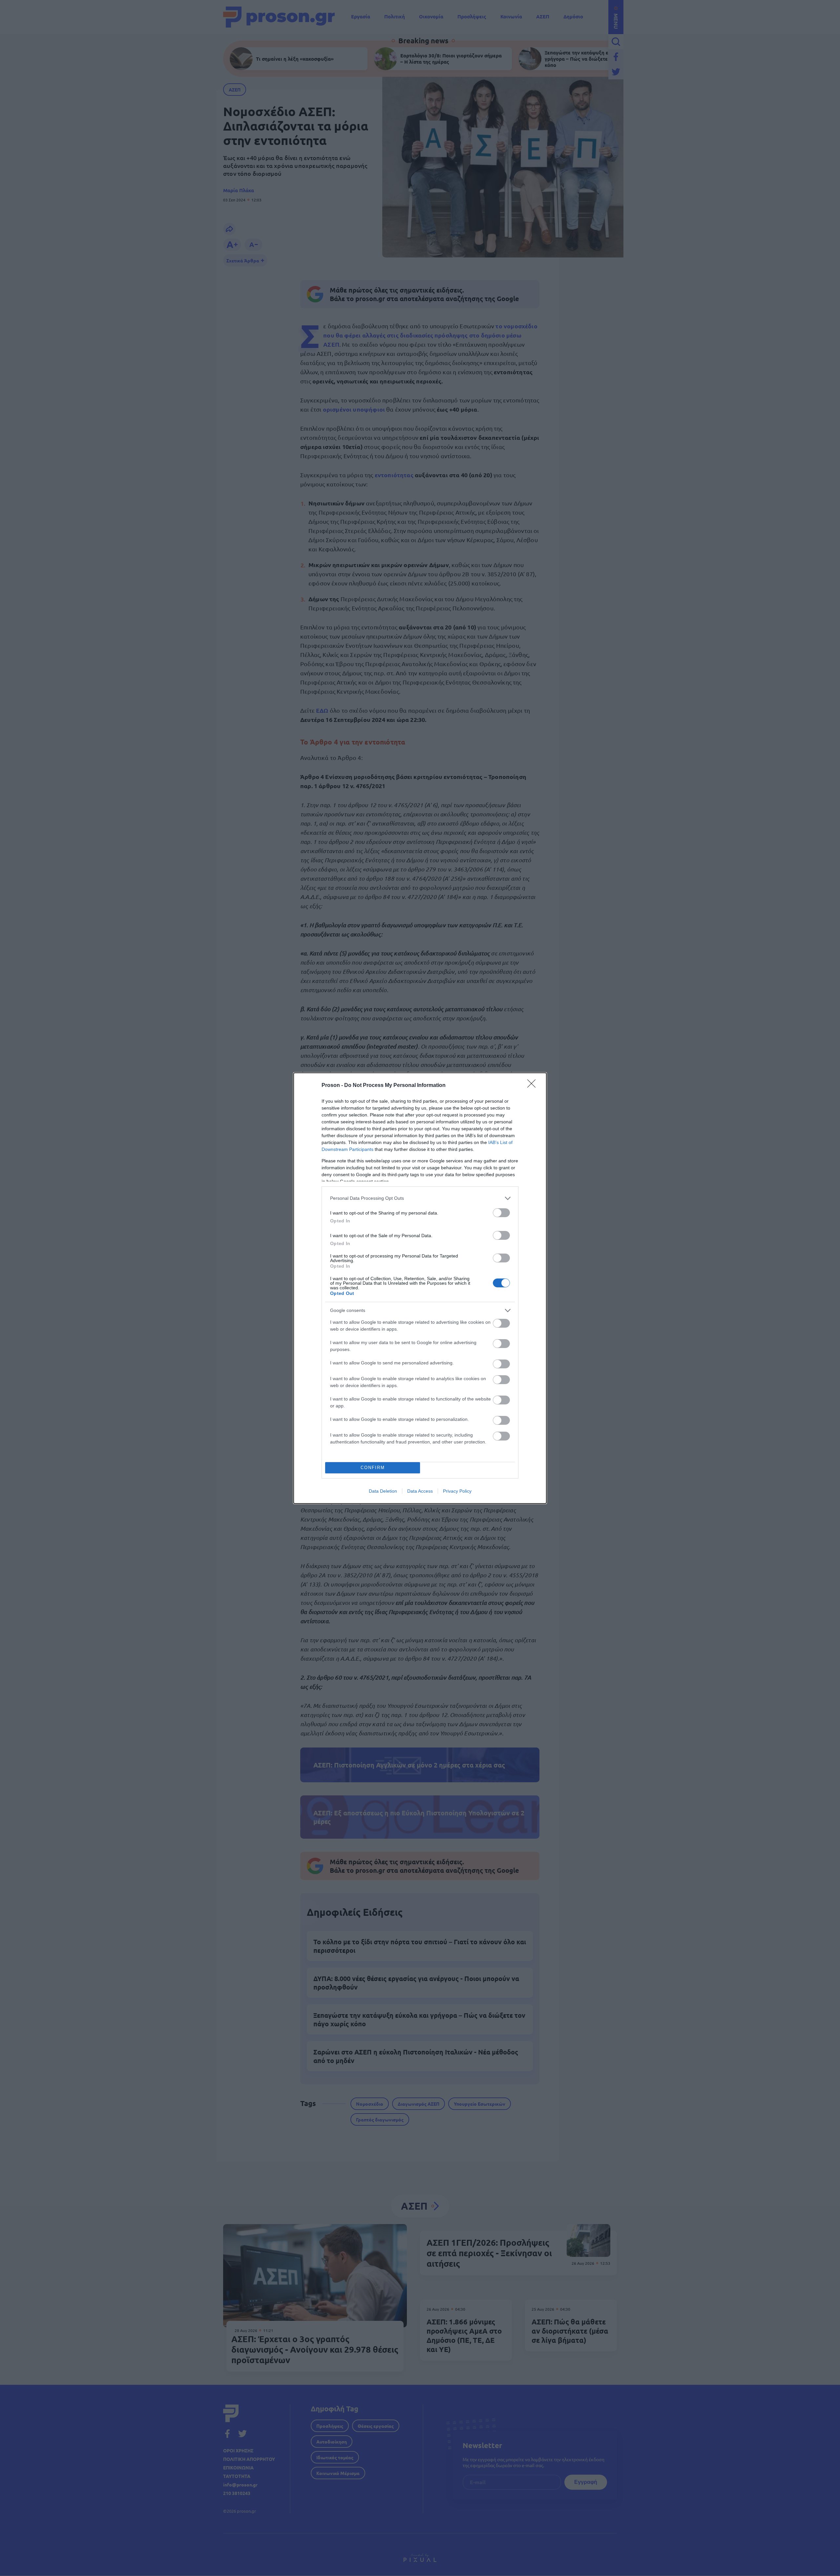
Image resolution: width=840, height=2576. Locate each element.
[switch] (501, 1213)
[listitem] (420, 1198)
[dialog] (420, 1288)
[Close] (534, 1086)
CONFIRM (373, 1468)
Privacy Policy (457, 1491)
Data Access (420, 1491)
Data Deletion (383, 1491)
